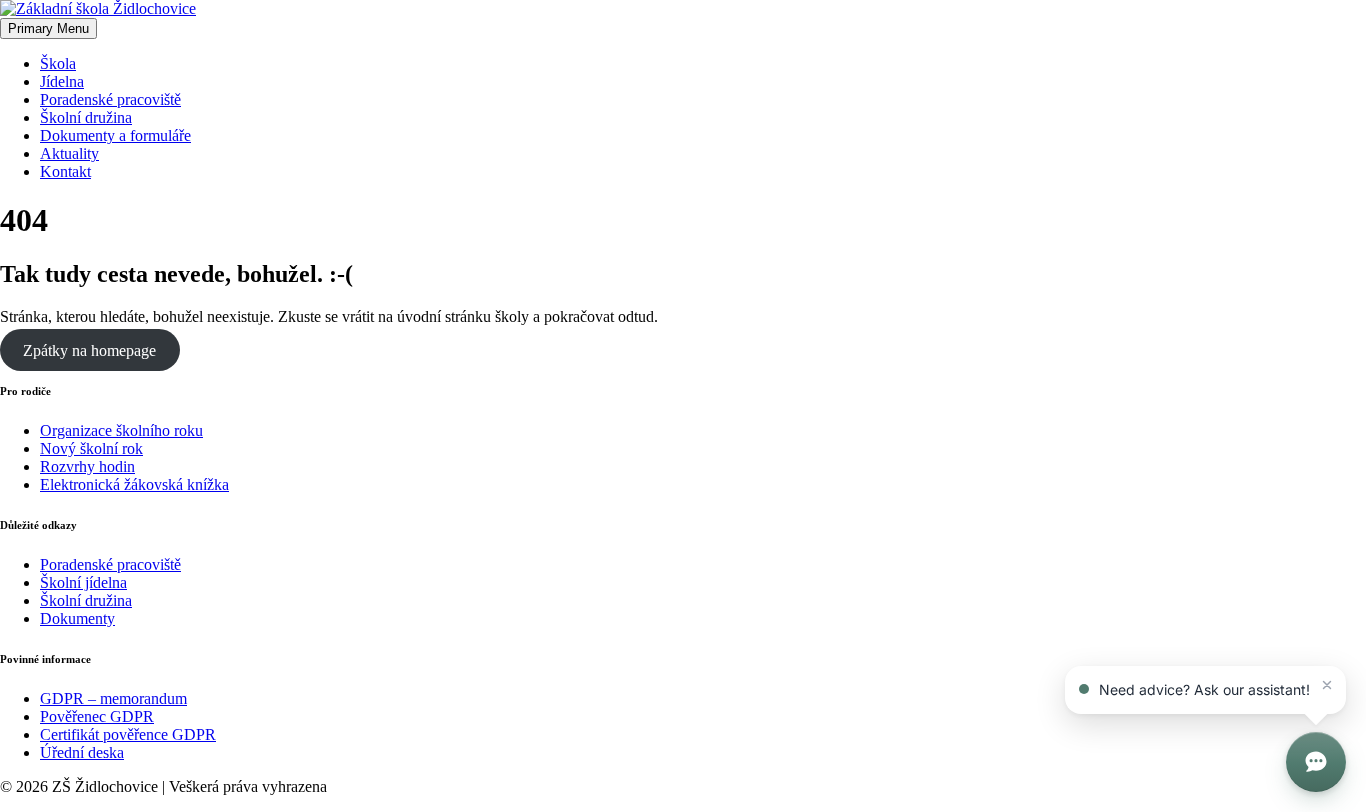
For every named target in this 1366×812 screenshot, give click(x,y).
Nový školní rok (91, 448)
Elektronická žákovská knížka (134, 484)
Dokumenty (77, 618)
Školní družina (86, 117)
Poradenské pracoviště (110, 99)
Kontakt (65, 171)
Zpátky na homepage (89, 350)
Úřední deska (82, 752)
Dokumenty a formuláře (115, 135)
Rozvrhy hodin (87, 466)
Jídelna (62, 81)
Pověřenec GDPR (97, 716)
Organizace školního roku (121, 430)
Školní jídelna (83, 582)
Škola (58, 63)
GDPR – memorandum (113, 698)
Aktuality (69, 153)
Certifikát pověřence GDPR (128, 734)
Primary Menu (48, 28)
